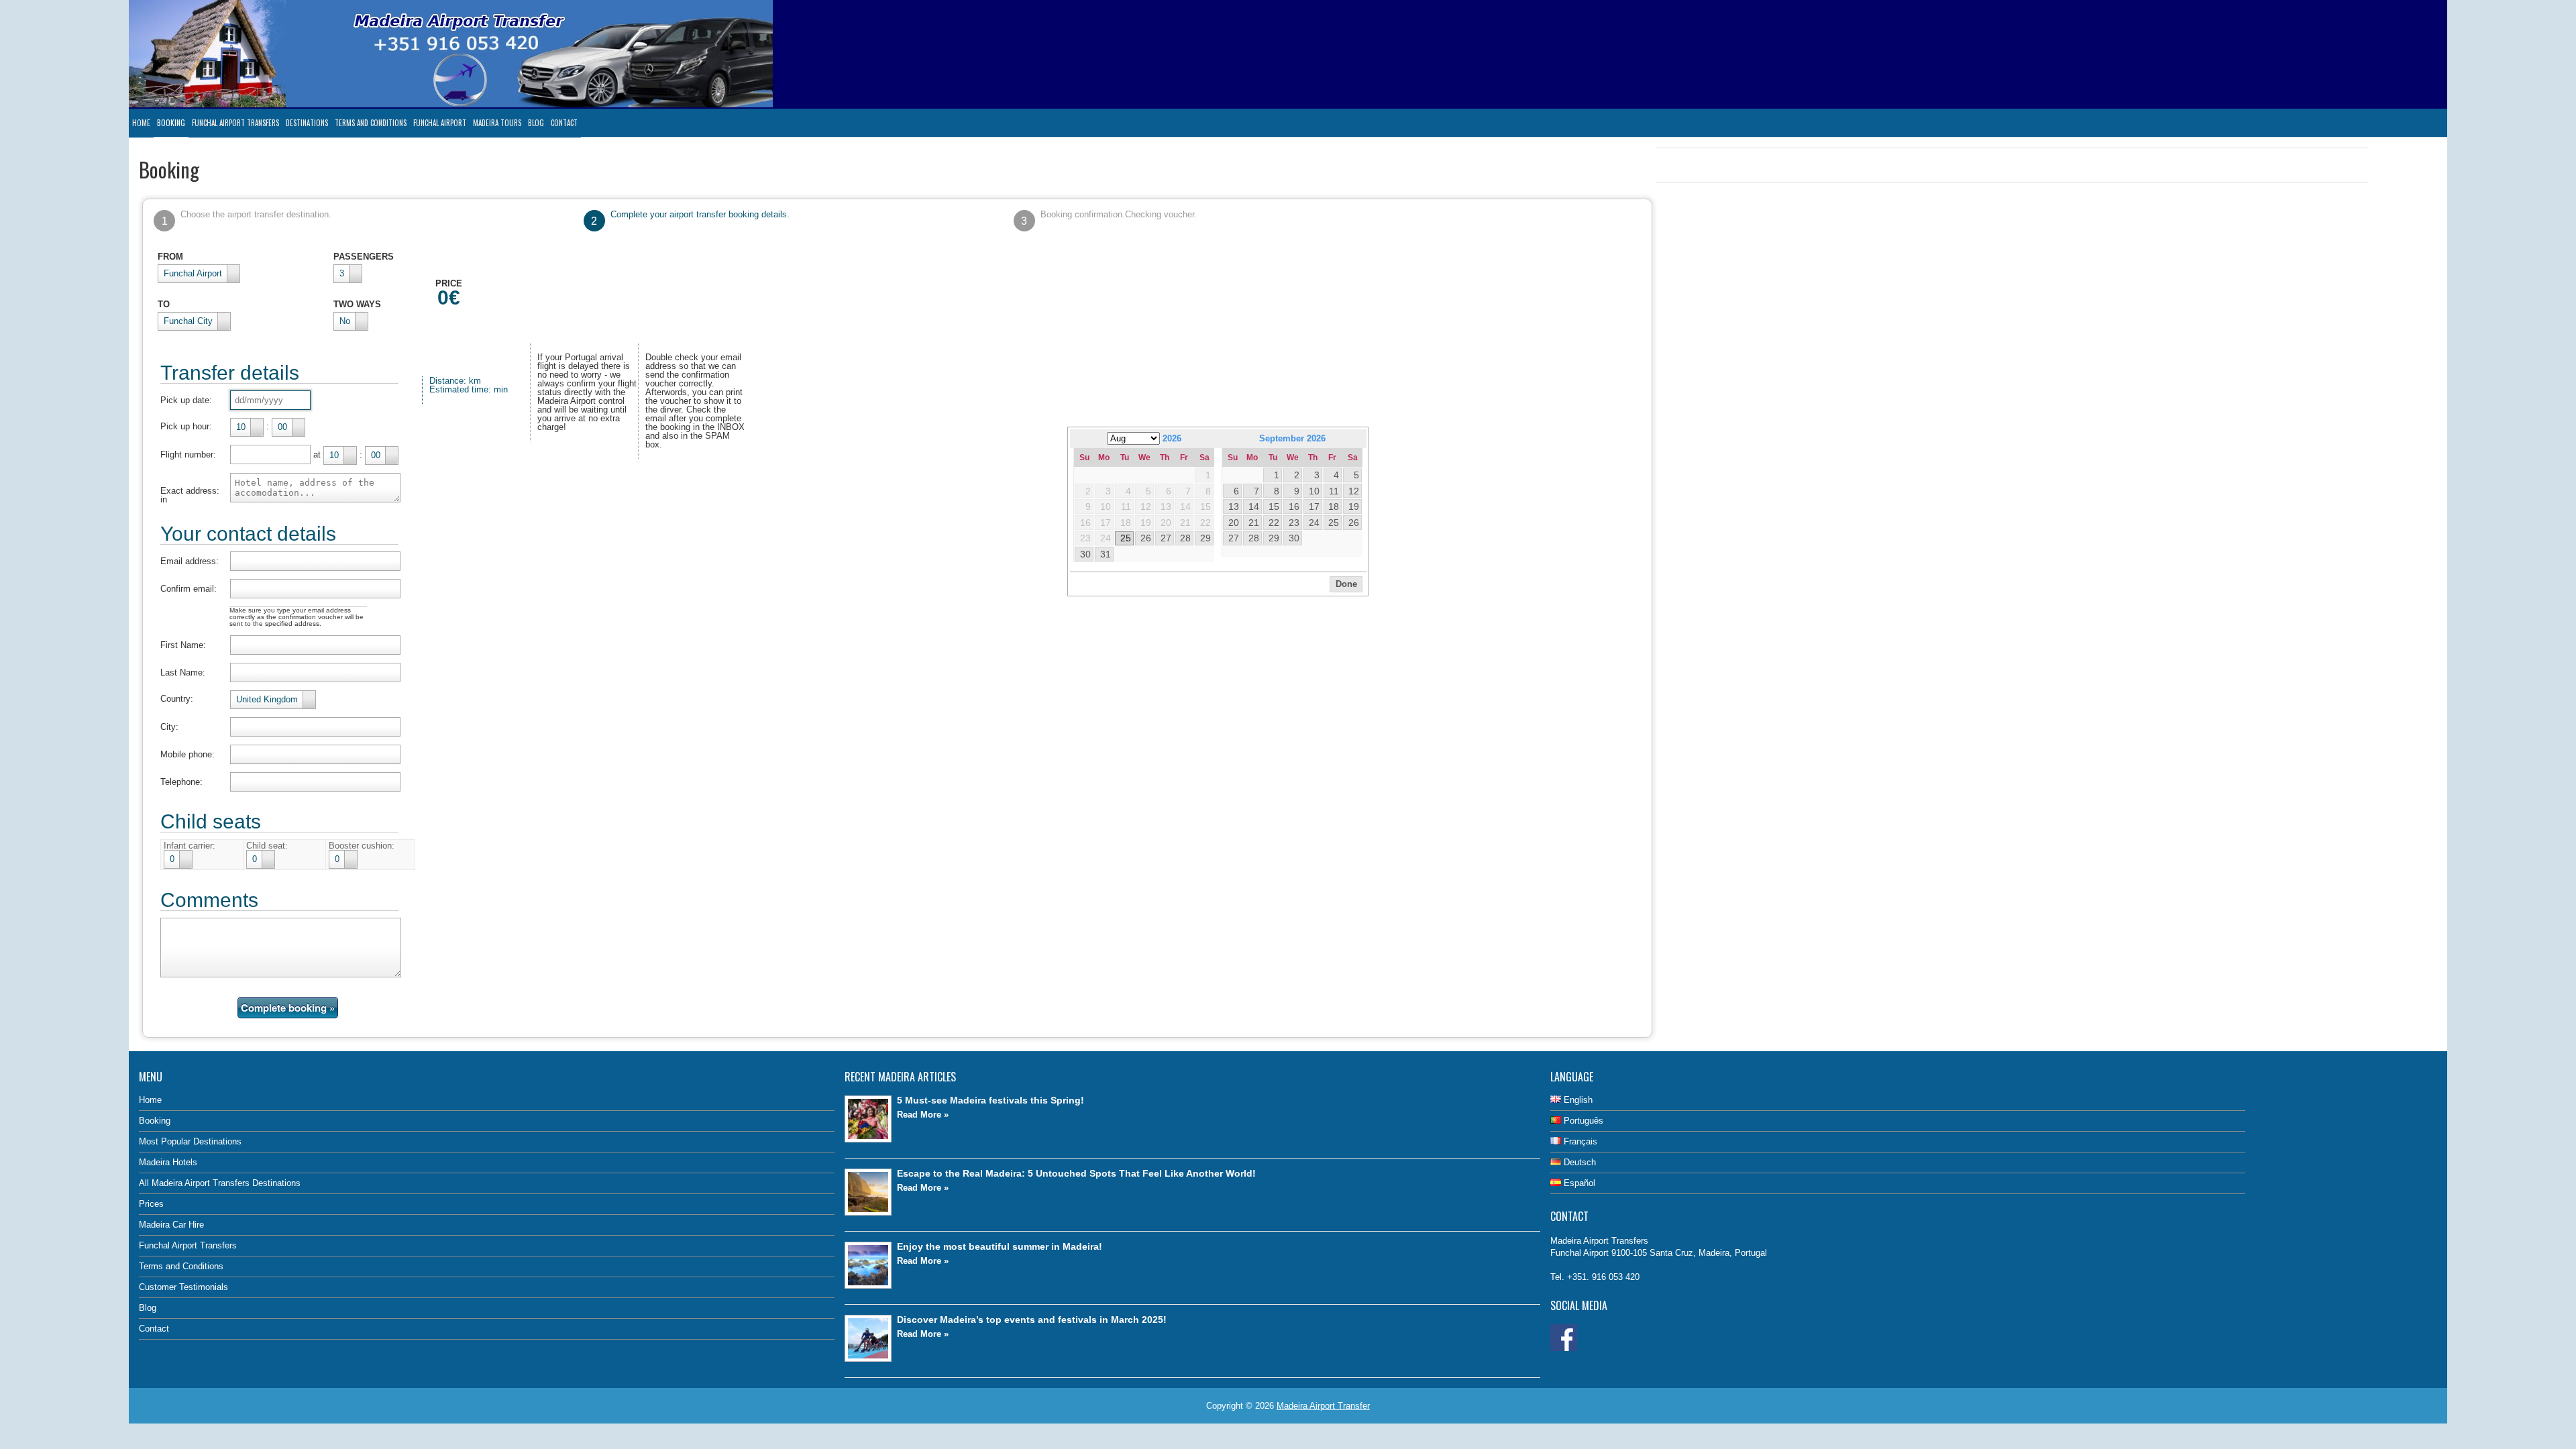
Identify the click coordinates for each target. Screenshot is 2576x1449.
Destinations (307, 123)
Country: (177, 699)
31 (1106, 554)
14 (1254, 506)
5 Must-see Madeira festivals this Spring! (990, 1100)
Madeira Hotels (168, 1162)
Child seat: (267, 846)
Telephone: (181, 782)
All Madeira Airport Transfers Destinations (220, 1183)
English (1577, 1100)
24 (1314, 523)
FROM (170, 257)
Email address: (190, 561)
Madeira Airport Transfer (1323, 1406)
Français (1579, 1141)
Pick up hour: (186, 426)
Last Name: (183, 673)
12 (1354, 491)
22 (1274, 523)
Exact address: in (190, 495)
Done (1346, 584)
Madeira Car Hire (171, 1225)
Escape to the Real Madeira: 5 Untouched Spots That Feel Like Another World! (1076, 1173)
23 (1294, 523)
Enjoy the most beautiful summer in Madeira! (1000, 1246)
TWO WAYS (357, 304)
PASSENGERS (364, 257)
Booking (171, 123)
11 (1334, 491)
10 (1314, 491)
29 (1205, 538)
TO (164, 304)
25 (1126, 538)
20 (1234, 523)
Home (141, 123)
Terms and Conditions (371, 123)
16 (1294, 506)
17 (1314, 506)
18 (1334, 506)
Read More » (923, 1115)
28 (1185, 538)
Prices (151, 1204)
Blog (536, 123)
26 (1146, 538)
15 (1274, 506)
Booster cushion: (362, 846)
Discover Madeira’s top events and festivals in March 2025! (1032, 1320)
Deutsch (1578, 1162)
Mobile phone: (187, 754)
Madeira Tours (497, 123)
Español (1578, 1183)
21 (1254, 523)
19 (1354, 506)
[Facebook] (1564, 1348)
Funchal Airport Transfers (235, 123)
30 (1085, 554)
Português (1582, 1121)
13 (1234, 506)
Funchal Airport (440, 123)
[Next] (1357, 438)
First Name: (183, 645)
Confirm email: (189, 589)
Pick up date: (186, 400)
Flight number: (188, 454)
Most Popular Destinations (190, 1141)
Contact (564, 123)
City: (169, 727)
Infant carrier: (190, 846)
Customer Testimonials (183, 1287)
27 (1166, 538)
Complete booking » (288, 1008)
